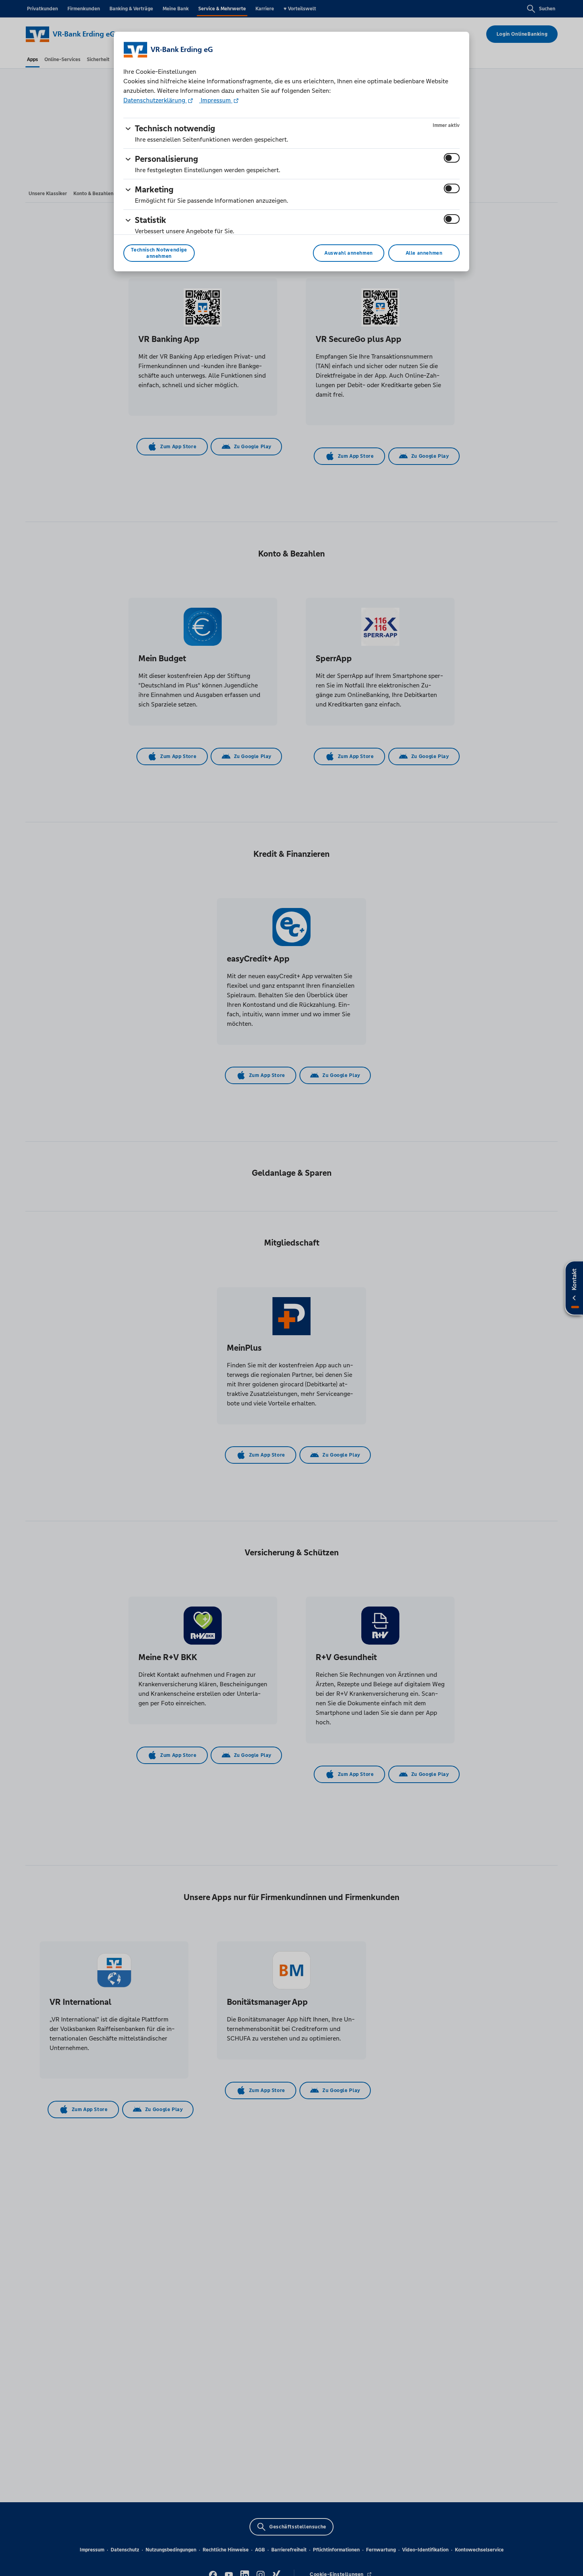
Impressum (216, 100)
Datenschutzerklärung (155, 100)
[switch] (452, 158)
